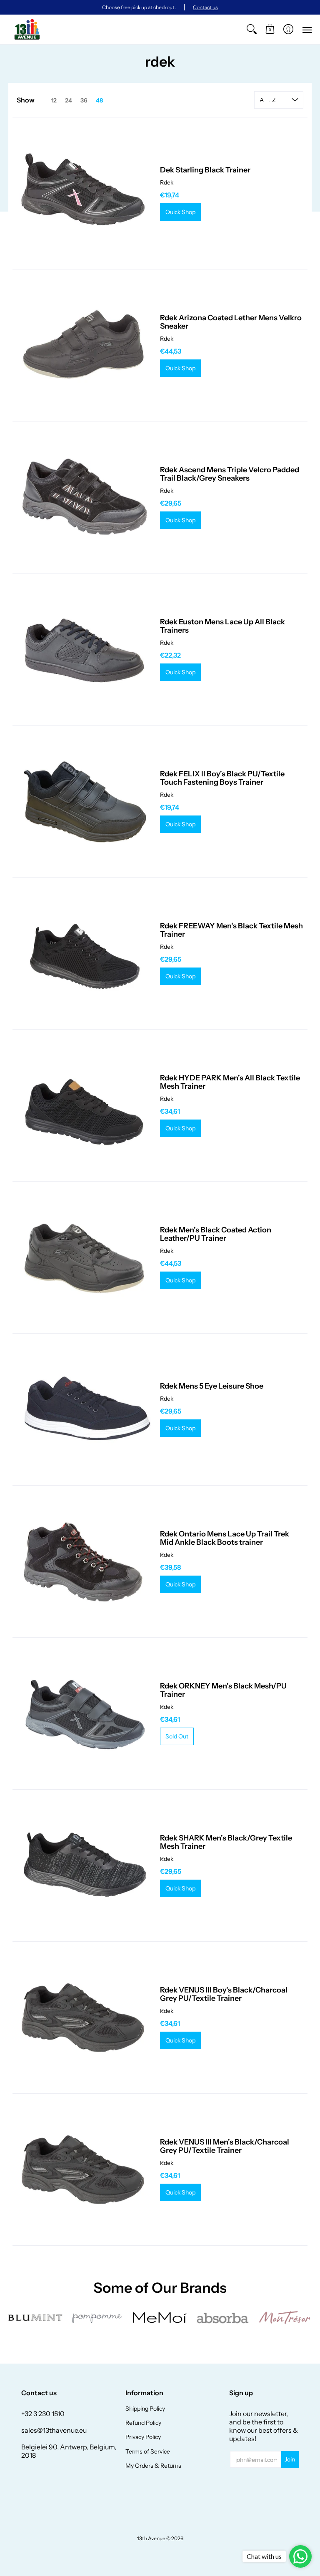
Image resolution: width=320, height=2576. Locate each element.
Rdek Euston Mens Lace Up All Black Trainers (222, 626)
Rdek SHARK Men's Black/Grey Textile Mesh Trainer (226, 1842)
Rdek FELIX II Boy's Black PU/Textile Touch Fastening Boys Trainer (222, 778)
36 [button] (84, 100)
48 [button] (99, 100)
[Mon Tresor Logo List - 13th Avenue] (285, 2318)
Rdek (167, 182)
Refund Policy (143, 2423)
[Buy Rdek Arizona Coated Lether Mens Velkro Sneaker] (84, 345)
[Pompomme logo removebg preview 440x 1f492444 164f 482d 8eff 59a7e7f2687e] (98, 2318)
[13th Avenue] (27, 29)
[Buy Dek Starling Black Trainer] (84, 193)
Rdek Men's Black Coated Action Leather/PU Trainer (216, 1234)
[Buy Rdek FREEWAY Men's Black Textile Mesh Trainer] (84, 953)
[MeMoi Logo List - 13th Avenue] (160, 2318)
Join (290, 2459)
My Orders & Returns (153, 2466)
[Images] (222, 2318)
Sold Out (177, 1736)
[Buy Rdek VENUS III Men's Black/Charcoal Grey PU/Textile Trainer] (84, 2170)
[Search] (252, 29)
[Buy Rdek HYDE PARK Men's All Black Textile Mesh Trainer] (84, 1105)
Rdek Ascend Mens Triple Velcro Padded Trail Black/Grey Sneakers (230, 474)
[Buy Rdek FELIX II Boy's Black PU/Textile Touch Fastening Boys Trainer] (84, 801)
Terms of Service (148, 2451)
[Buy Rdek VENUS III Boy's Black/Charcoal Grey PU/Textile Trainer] (84, 2017)
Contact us (205, 7)
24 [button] (69, 100)
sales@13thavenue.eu (54, 2430)
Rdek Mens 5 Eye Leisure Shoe (212, 1386)
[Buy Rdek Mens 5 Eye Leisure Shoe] (84, 1409)
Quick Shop (180, 212)
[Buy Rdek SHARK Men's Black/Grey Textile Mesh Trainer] (84, 1865)
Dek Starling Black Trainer (205, 170)
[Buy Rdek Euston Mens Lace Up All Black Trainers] (84, 649)
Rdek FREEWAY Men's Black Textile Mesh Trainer (231, 930)
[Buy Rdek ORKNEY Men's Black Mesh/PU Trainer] (84, 1713)
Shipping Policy (145, 2409)
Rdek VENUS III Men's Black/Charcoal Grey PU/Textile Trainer (225, 2146)
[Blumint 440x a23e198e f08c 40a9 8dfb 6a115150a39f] (35, 2318)
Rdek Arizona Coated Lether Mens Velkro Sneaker (231, 322)
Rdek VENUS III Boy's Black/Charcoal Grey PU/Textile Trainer (224, 1994)
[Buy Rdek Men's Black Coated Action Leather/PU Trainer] (84, 1257)
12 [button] (54, 100)
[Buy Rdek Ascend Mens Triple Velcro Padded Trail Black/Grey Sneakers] (84, 497)
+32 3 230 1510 (43, 2414)
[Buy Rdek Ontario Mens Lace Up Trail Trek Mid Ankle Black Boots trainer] (84, 1561)
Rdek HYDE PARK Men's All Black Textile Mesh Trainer (230, 1082)
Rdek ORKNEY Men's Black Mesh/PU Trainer (223, 1690)
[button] (270, 29)
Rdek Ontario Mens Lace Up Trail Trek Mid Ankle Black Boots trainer (225, 1538)
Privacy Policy (143, 2437)
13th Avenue (151, 2538)
